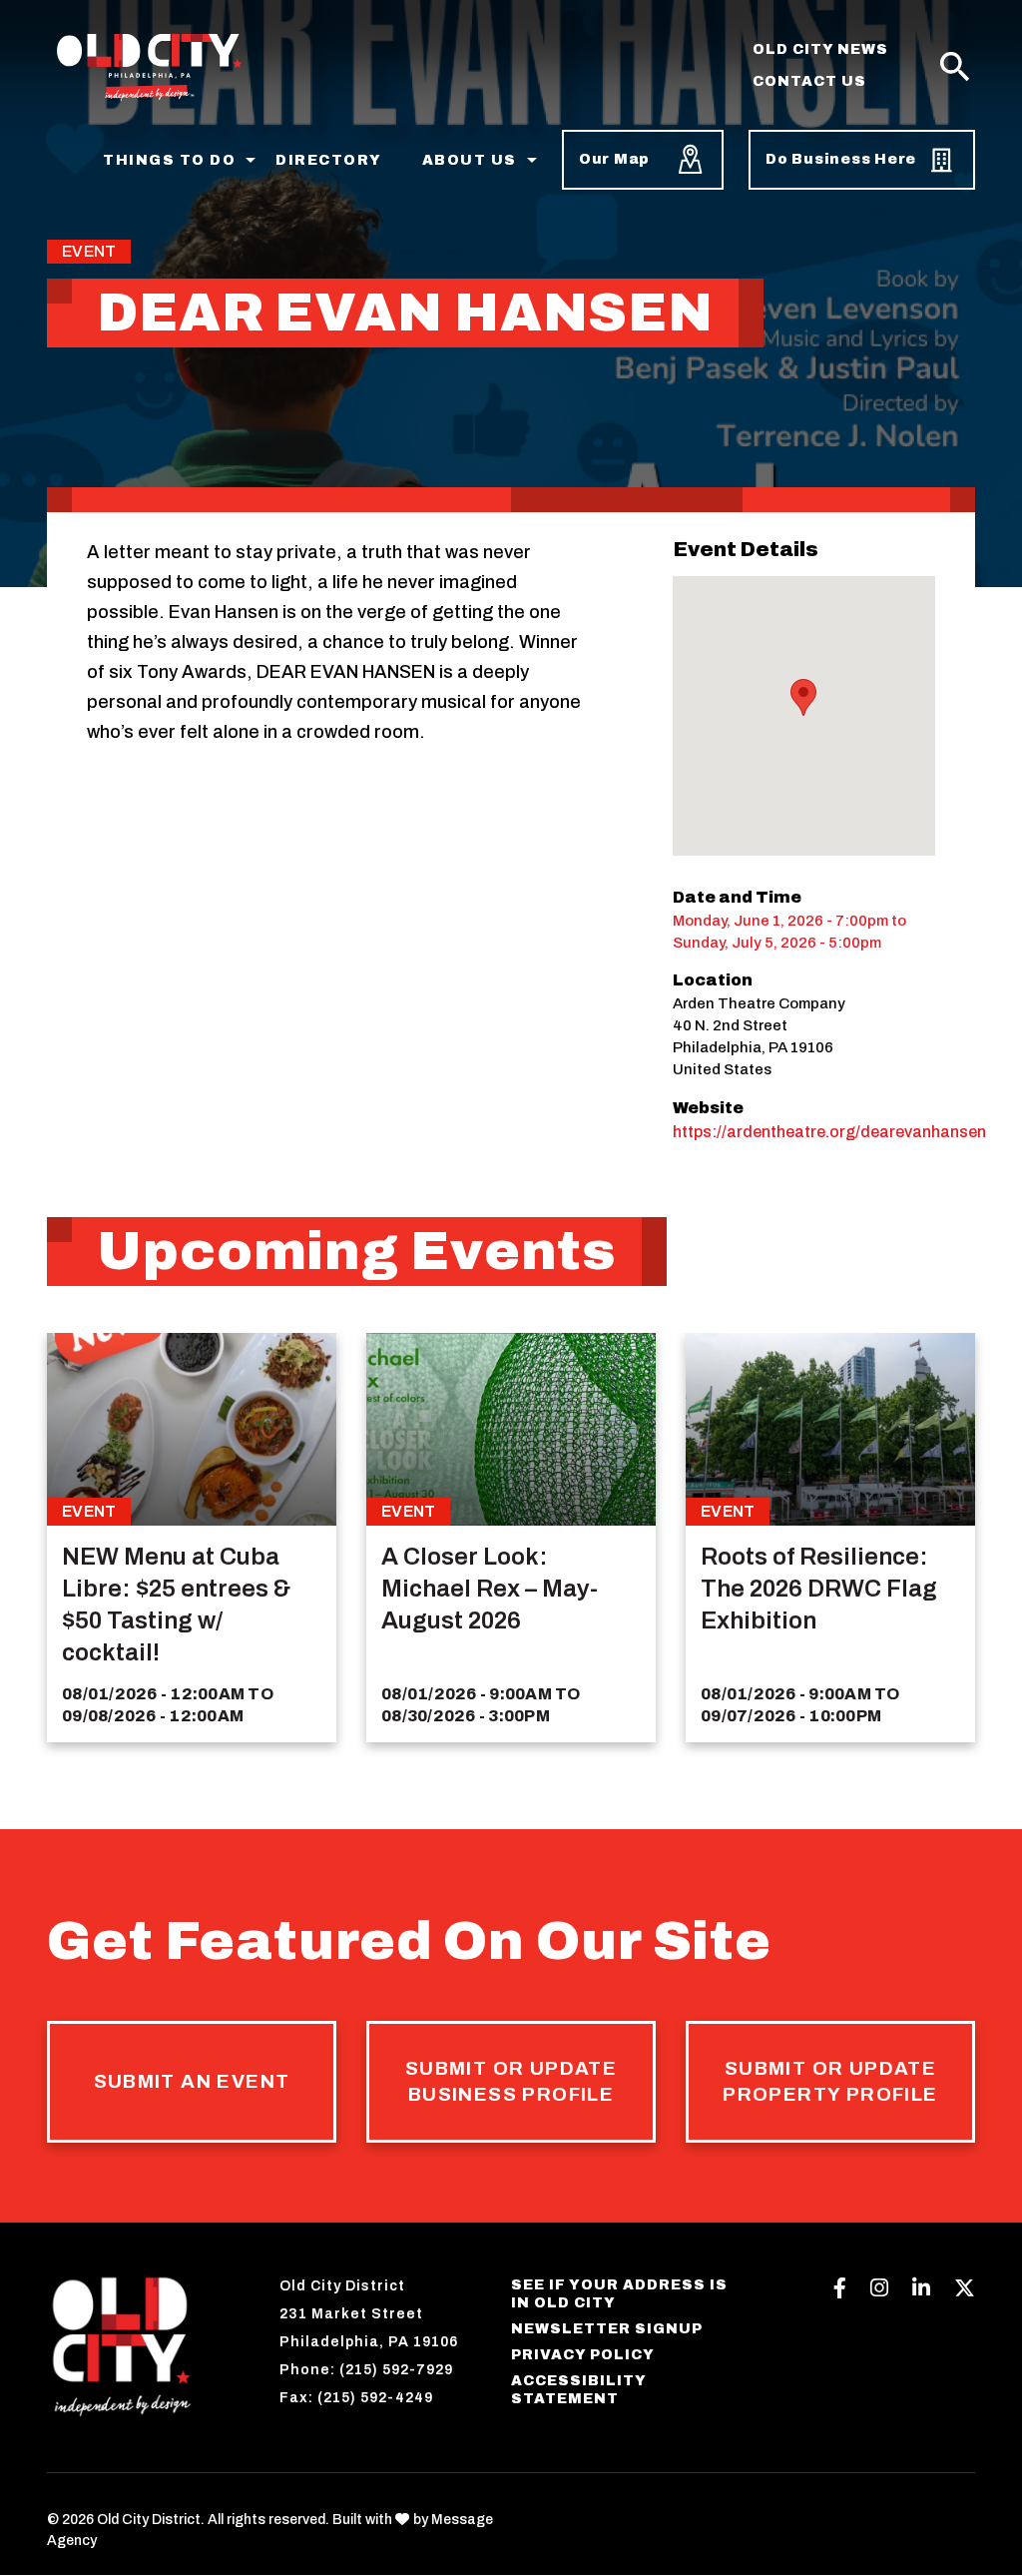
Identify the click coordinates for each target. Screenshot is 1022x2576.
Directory (329, 160)
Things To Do (169, 160)
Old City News (820, 49)
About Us (470, 160)
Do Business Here (841, 159)
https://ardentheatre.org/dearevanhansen (829, 1132)
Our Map (614, 159)
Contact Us (809, 81)
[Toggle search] (955, 68)
